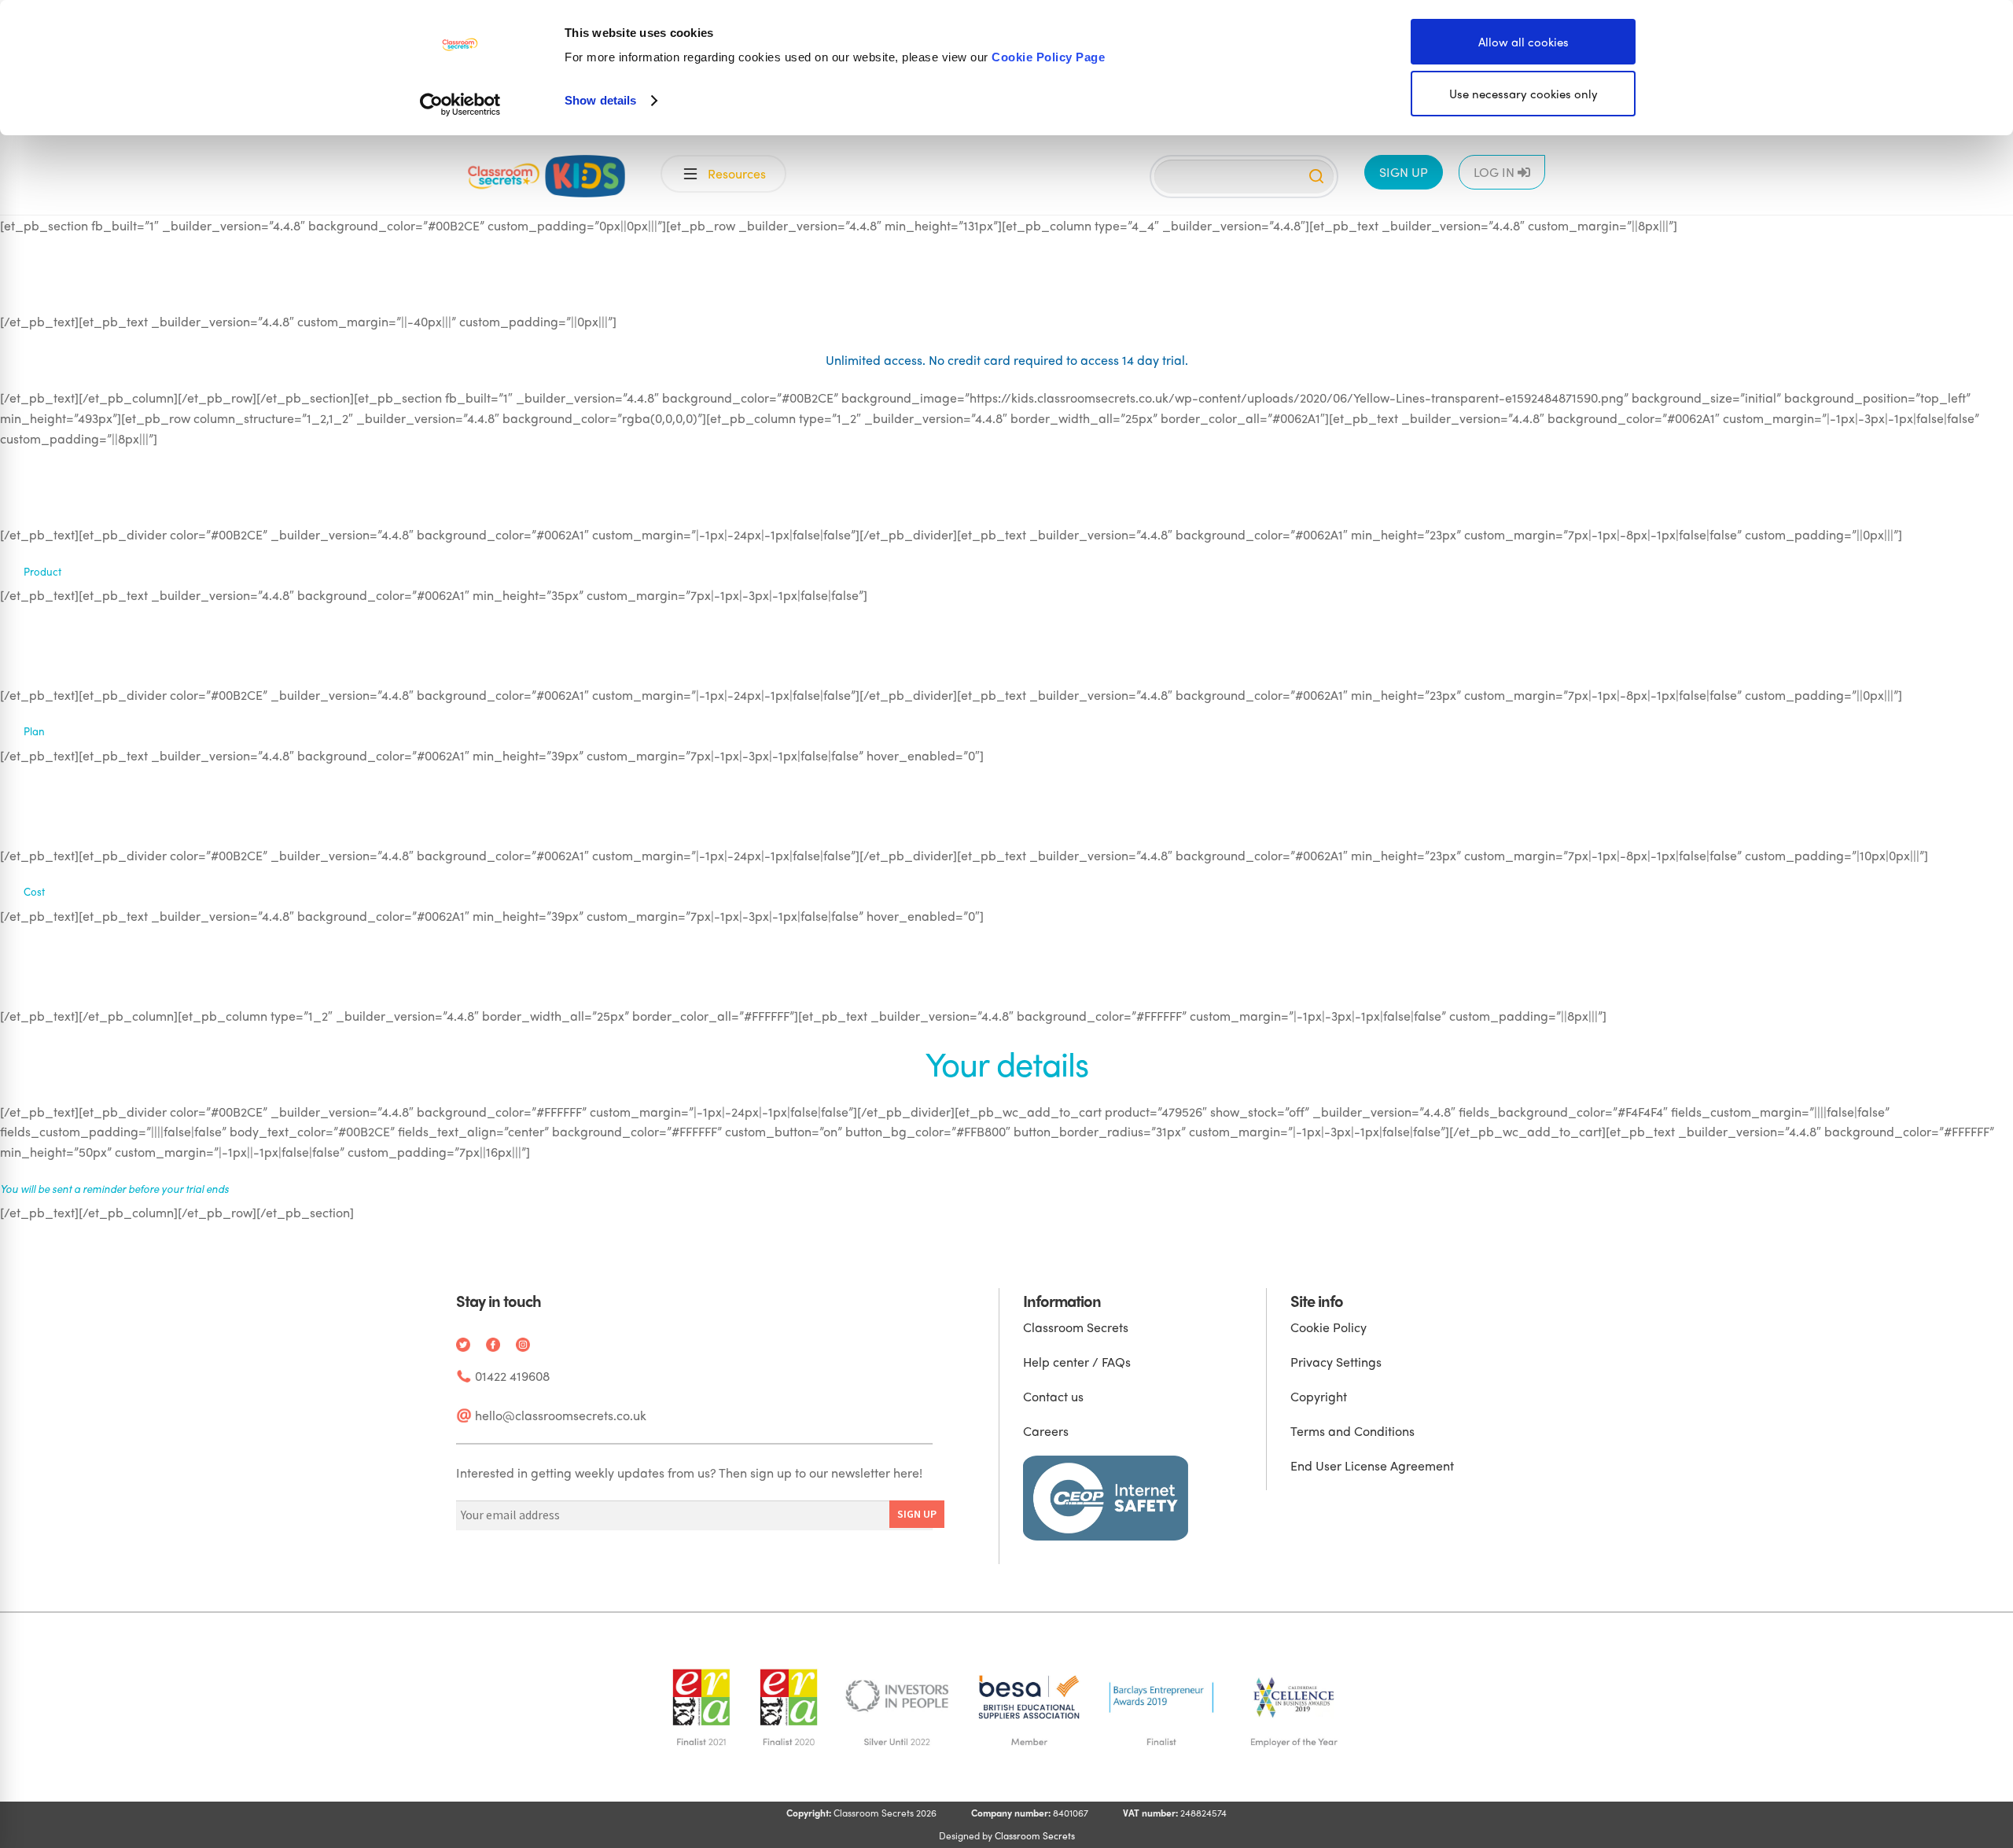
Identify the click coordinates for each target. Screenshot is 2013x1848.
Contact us (1053, 1396)
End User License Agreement (1372, 1465)
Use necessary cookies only (1524, 94)
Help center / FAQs (1077, 1362)
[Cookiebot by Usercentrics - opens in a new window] (460, 105)
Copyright (1319, 1396)
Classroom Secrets (1076, 1327)
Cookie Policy (1329, 1327)
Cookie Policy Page (1048, 57)
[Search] (1316, 176)
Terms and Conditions (1352, 1431)
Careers (1046, 1431)
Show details (600, 100)
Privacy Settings (1336, 1362)
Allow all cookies (1524, 42)
